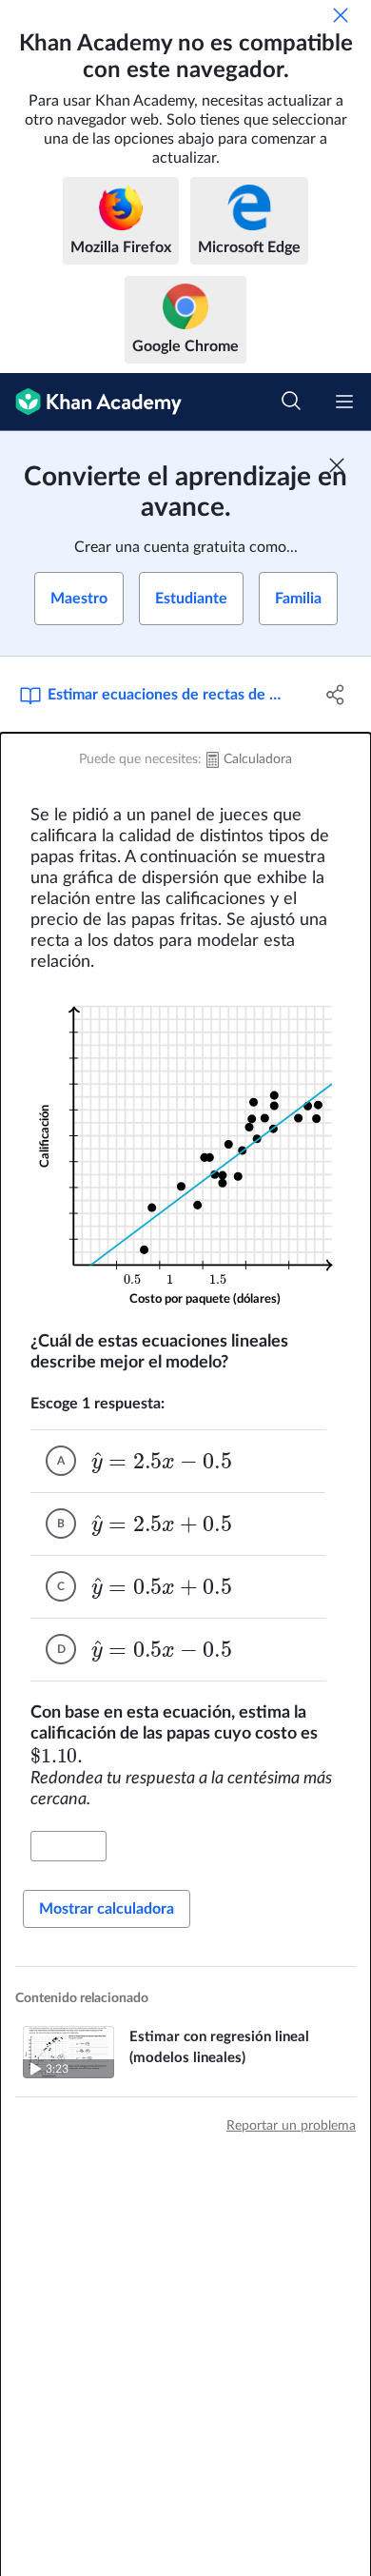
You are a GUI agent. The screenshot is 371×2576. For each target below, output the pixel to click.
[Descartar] (341, 15)
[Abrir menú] (344, 402)
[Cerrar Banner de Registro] (337, 465)
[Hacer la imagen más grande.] (185, 1152)
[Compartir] (335, 695)
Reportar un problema (291, 2126)
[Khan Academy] (91, 402)
